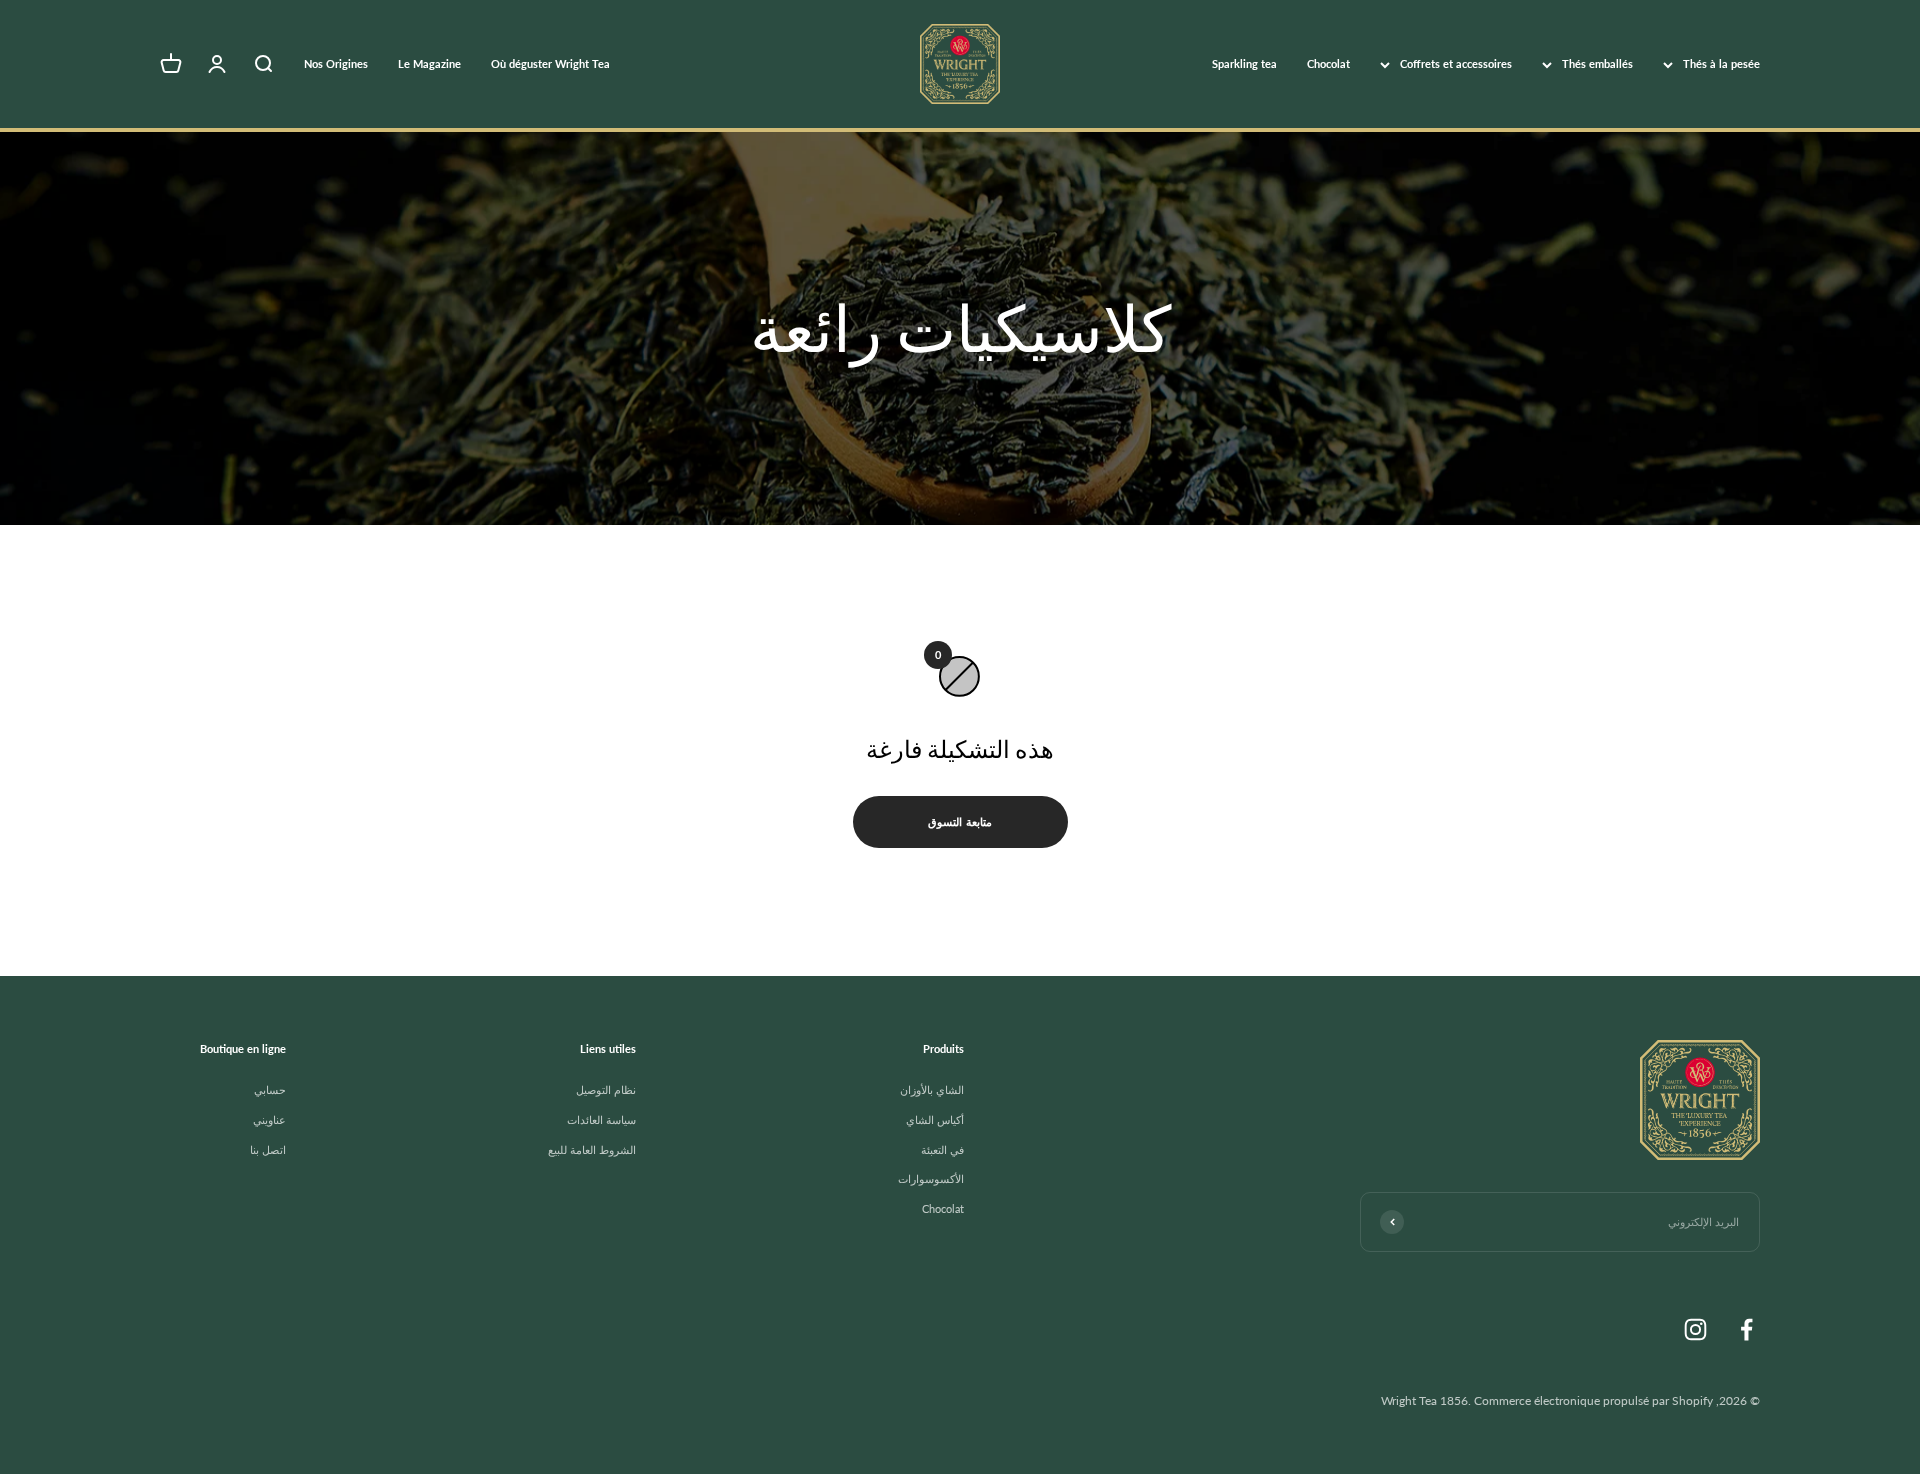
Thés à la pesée (1721, 63)
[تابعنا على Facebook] (1746, 1329)
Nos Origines (336, 63)
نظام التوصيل (606, 1089)
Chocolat (1328, 63)
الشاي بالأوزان (932, 1089)
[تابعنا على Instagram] (1695, 1329)
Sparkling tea (1244, 63)
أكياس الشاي (935, 1119)
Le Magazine (429, 63)
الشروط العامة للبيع (592, 1149)
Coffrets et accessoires (1456, 63)
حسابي (270, 1089)
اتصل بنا (268, 1149)
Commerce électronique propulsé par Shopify (1593, 1400)
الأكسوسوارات (931, 1178)
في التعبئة (942, 1149)
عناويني (269, 1119)
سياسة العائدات (601, 1119)
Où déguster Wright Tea (550, 63)
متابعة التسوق (959, 821)
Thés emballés (1597, 63)
